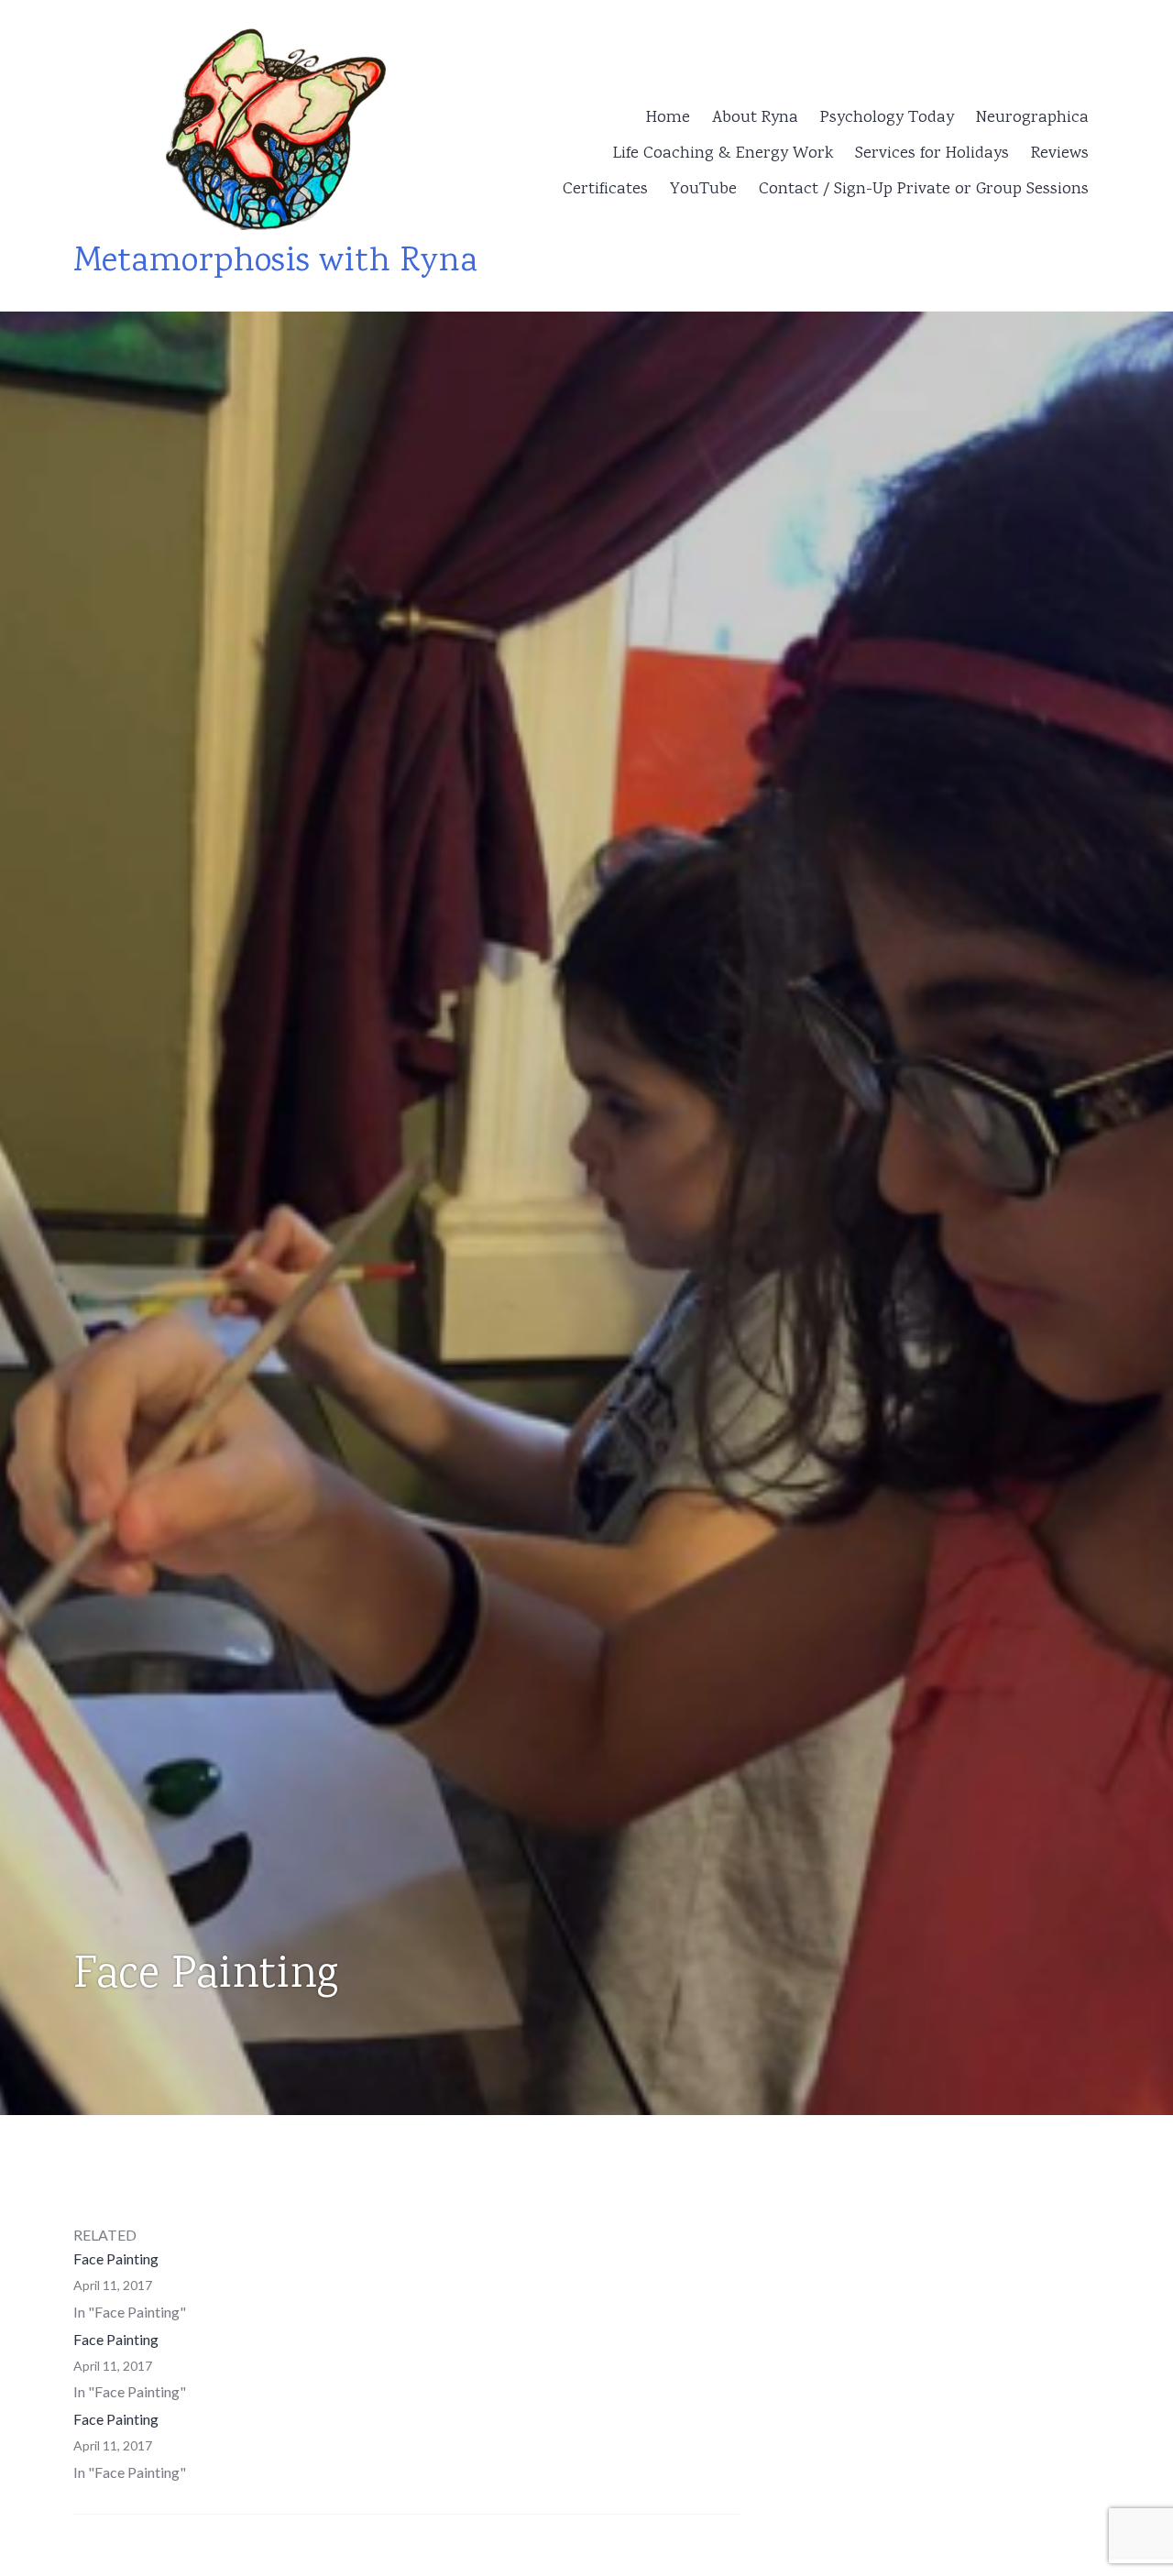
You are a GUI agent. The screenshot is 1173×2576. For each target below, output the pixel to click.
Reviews (1060, 154)
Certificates (605, 190)
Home (668, 118)
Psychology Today (887, 118)
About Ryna (755, 118)
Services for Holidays (932, 154)
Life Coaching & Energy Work (723, 154)
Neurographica (1032, 118)
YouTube (703, 190)
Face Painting (116, 2258)
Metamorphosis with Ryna (275, 263)
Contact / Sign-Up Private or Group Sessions (924, 190)
